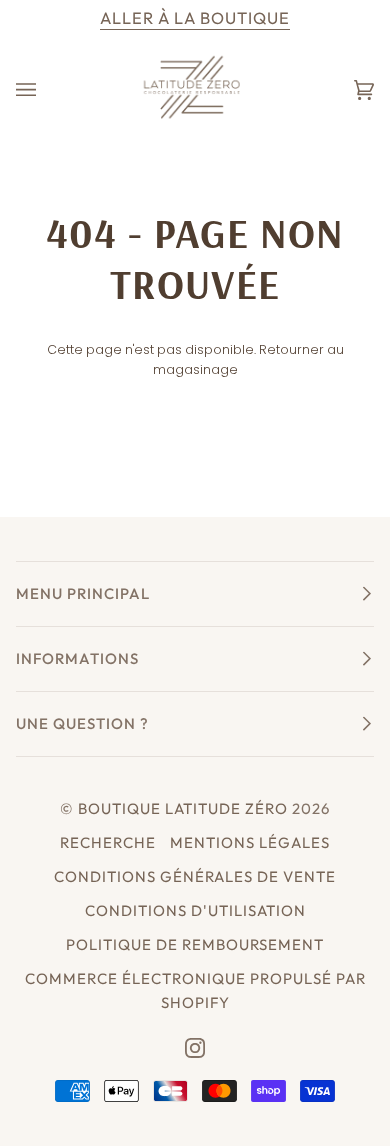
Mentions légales (250, 842)
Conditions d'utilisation (195, 910)
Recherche (108, 842)
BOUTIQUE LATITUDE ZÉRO (183, 808)
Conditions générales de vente (195, 876)
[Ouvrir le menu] (46, 89)
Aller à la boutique (195, 18)
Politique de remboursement (195, 944)
